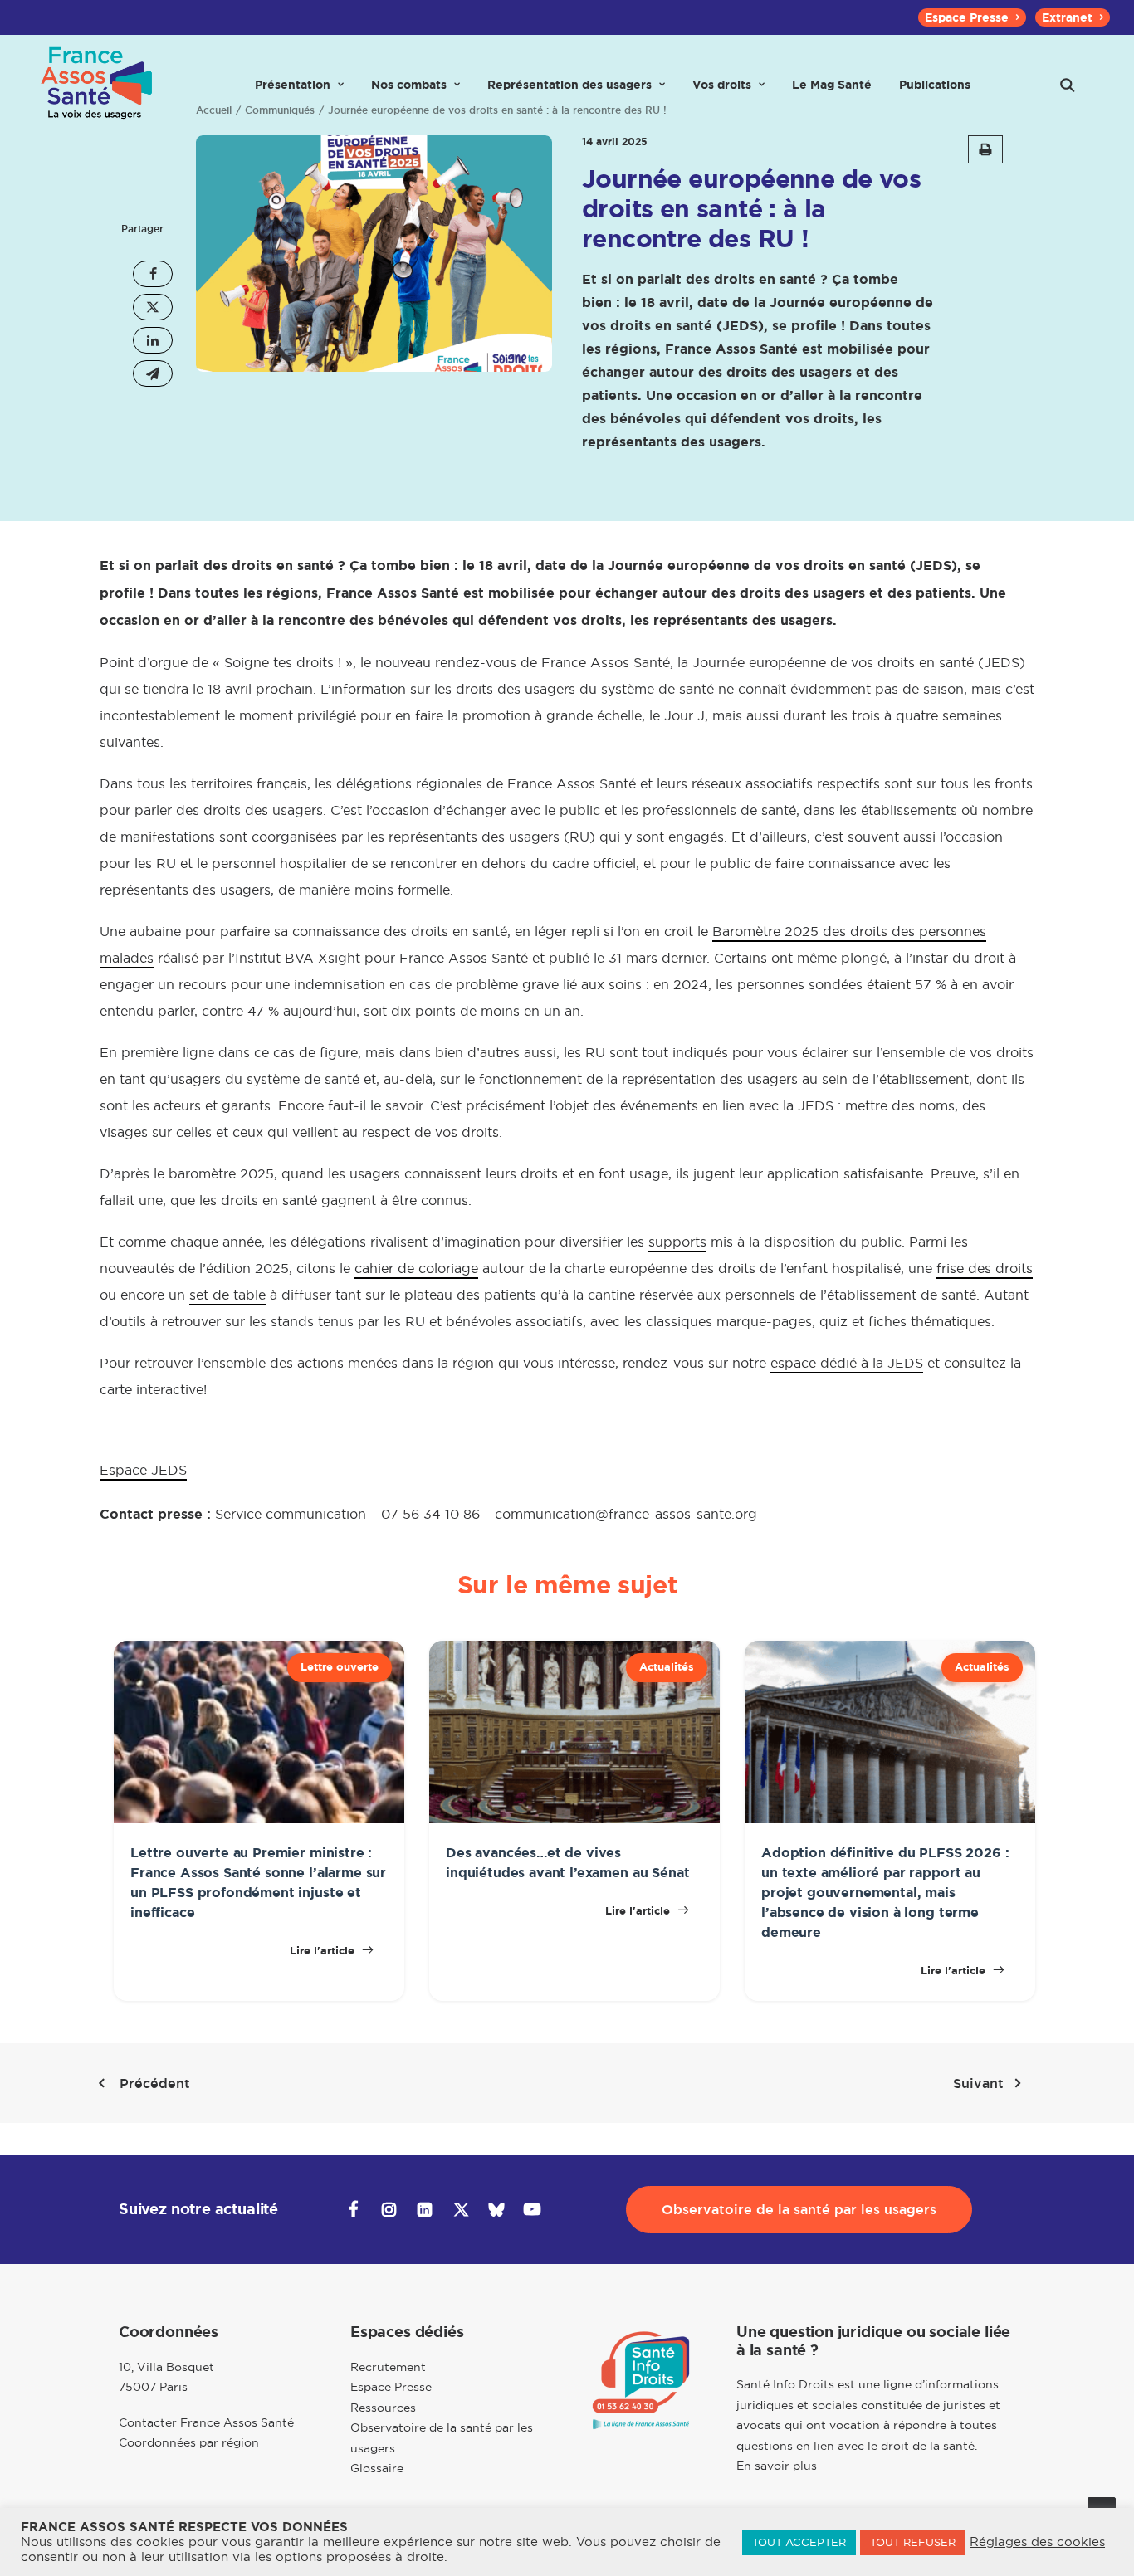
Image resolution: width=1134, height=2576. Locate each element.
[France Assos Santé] (97, 85)
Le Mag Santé (832, 85)
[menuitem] (972, 17)
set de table (227, 1295)
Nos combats (409, 85)
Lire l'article (324, 1951)
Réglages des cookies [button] (1037, 2542)
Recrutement (388, 2367)
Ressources (383, 2408)
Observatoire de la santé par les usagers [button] (799, 2210)
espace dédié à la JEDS (847, 1363)
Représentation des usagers (569, 85)
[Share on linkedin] (153, 340)
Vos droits (722, 85)
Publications (935, 85)
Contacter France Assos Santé (206, 2422)
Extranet (1067, 17)
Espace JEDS (143, 1470)
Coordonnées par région (189, 2442)
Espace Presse (967, 17)
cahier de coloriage (416, 1268)
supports (677, 1242)
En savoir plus (777, 2466)
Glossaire (377, 2468)
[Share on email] (153, 373)
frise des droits (985, 1268)
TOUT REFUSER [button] (913, 2542)
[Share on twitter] (153, 307)
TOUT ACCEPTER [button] (799, 2542)
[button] (1068, 85)
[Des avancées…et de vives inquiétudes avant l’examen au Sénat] (574, 1819)
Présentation (293, 85)
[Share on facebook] (153, 274)
